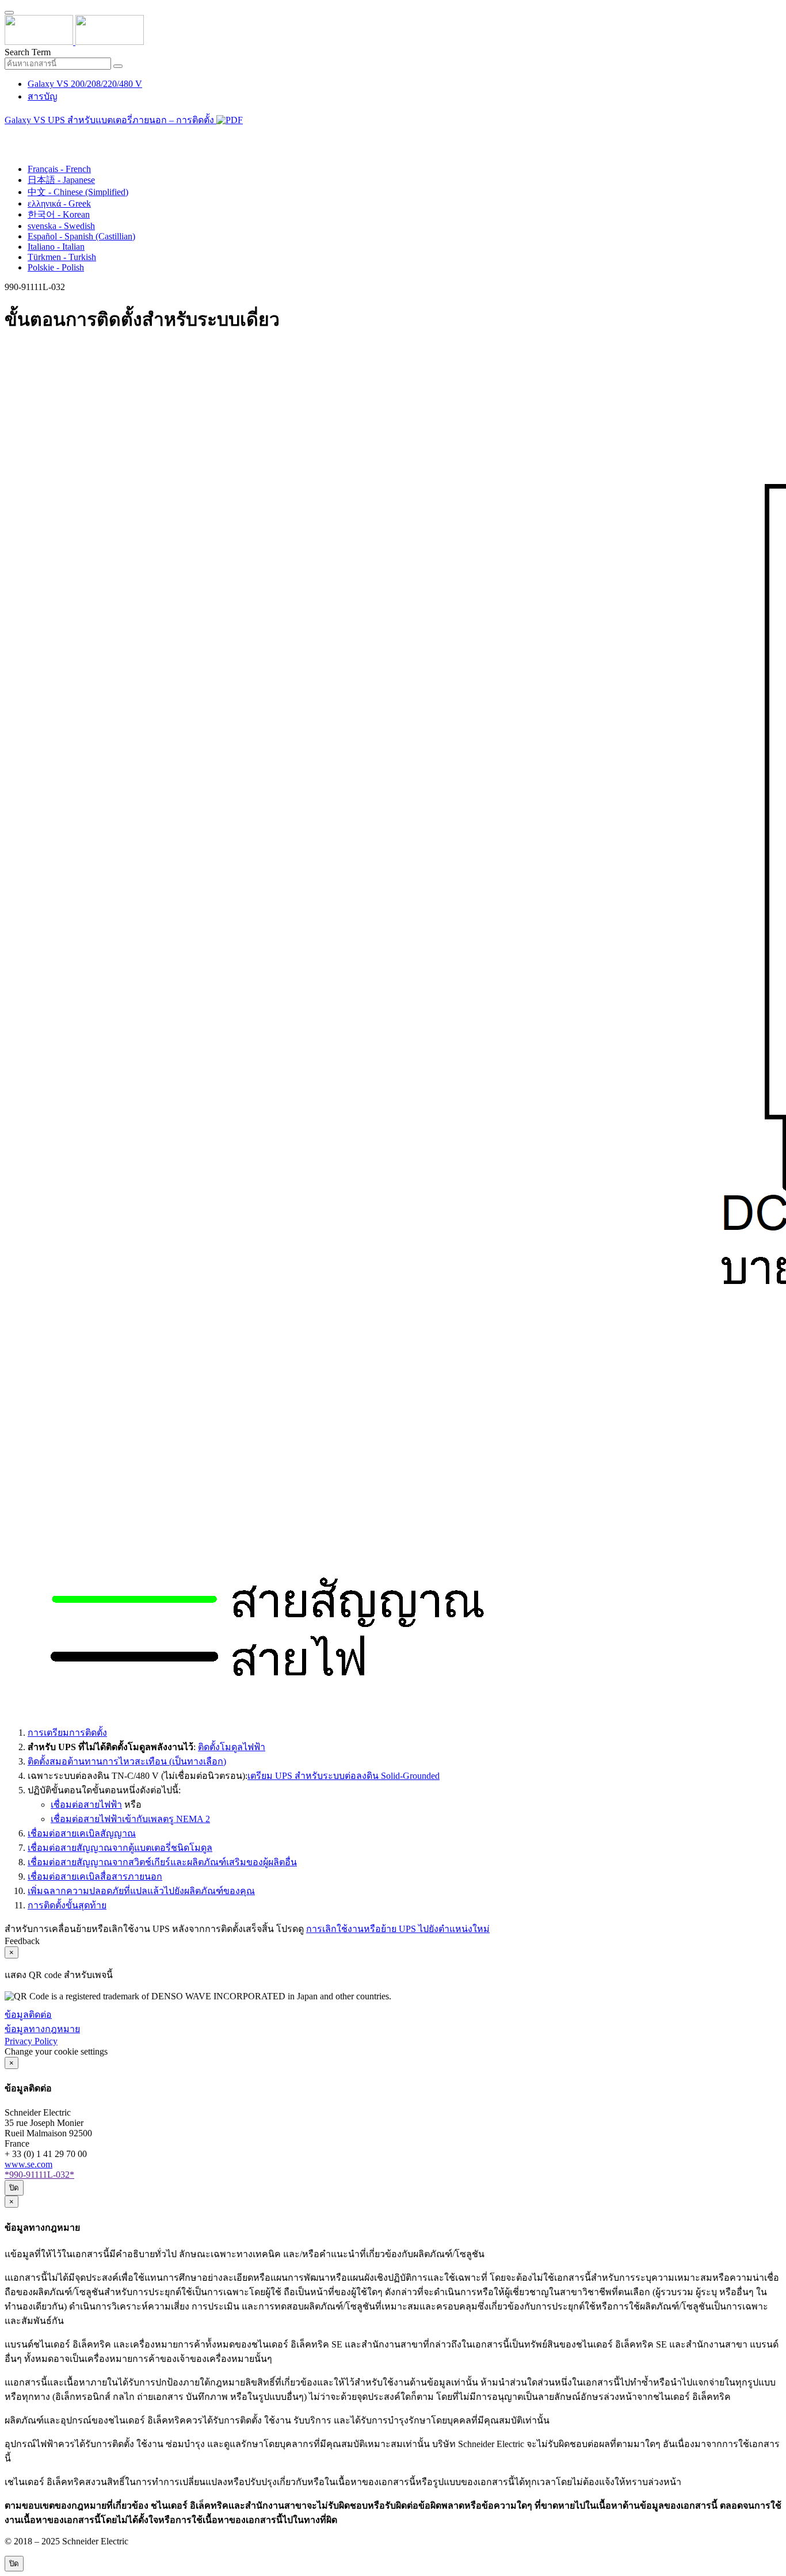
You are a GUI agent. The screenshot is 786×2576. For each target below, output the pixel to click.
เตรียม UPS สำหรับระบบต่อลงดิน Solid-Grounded (344, 1776)
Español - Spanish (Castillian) (81, 236)
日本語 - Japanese (61, 180)
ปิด (14, 2188)
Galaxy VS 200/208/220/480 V (85, 84)
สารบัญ (43, 96)
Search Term (28, 52)
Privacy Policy (31, 2041)
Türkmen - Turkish (62, 257)
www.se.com (28, 2164)
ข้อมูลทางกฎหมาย (42, 2029)
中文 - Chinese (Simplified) (78, 192)
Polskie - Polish (56, 267)
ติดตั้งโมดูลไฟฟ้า (232, 1747)
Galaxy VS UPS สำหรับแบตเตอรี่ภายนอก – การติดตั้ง (110, 120)
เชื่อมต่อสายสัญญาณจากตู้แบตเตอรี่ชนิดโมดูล (120, 1848)
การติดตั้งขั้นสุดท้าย (67, 1905)
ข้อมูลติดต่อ (28, 2015)
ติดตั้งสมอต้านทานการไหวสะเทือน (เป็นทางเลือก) (127, 1761)
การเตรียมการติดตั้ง (67, 1733)
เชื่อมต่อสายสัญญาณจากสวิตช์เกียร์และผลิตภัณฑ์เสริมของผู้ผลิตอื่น (162, 1862)
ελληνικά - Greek (59, 203)
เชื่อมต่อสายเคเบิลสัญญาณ (82, 1833)
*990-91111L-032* (39, 2175)
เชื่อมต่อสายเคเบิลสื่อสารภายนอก (95, 1876)
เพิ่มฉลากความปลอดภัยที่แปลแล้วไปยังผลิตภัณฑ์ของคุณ (141, 1891)
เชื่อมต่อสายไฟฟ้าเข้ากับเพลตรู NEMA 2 (130, 1819)
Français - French (59, 169)
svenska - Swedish (61, 226)
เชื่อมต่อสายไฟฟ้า (86, 1805)
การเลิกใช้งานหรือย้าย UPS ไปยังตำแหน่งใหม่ (398, 1929)
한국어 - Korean (59, 214)
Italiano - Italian (56, 247)
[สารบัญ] (9, 135)
